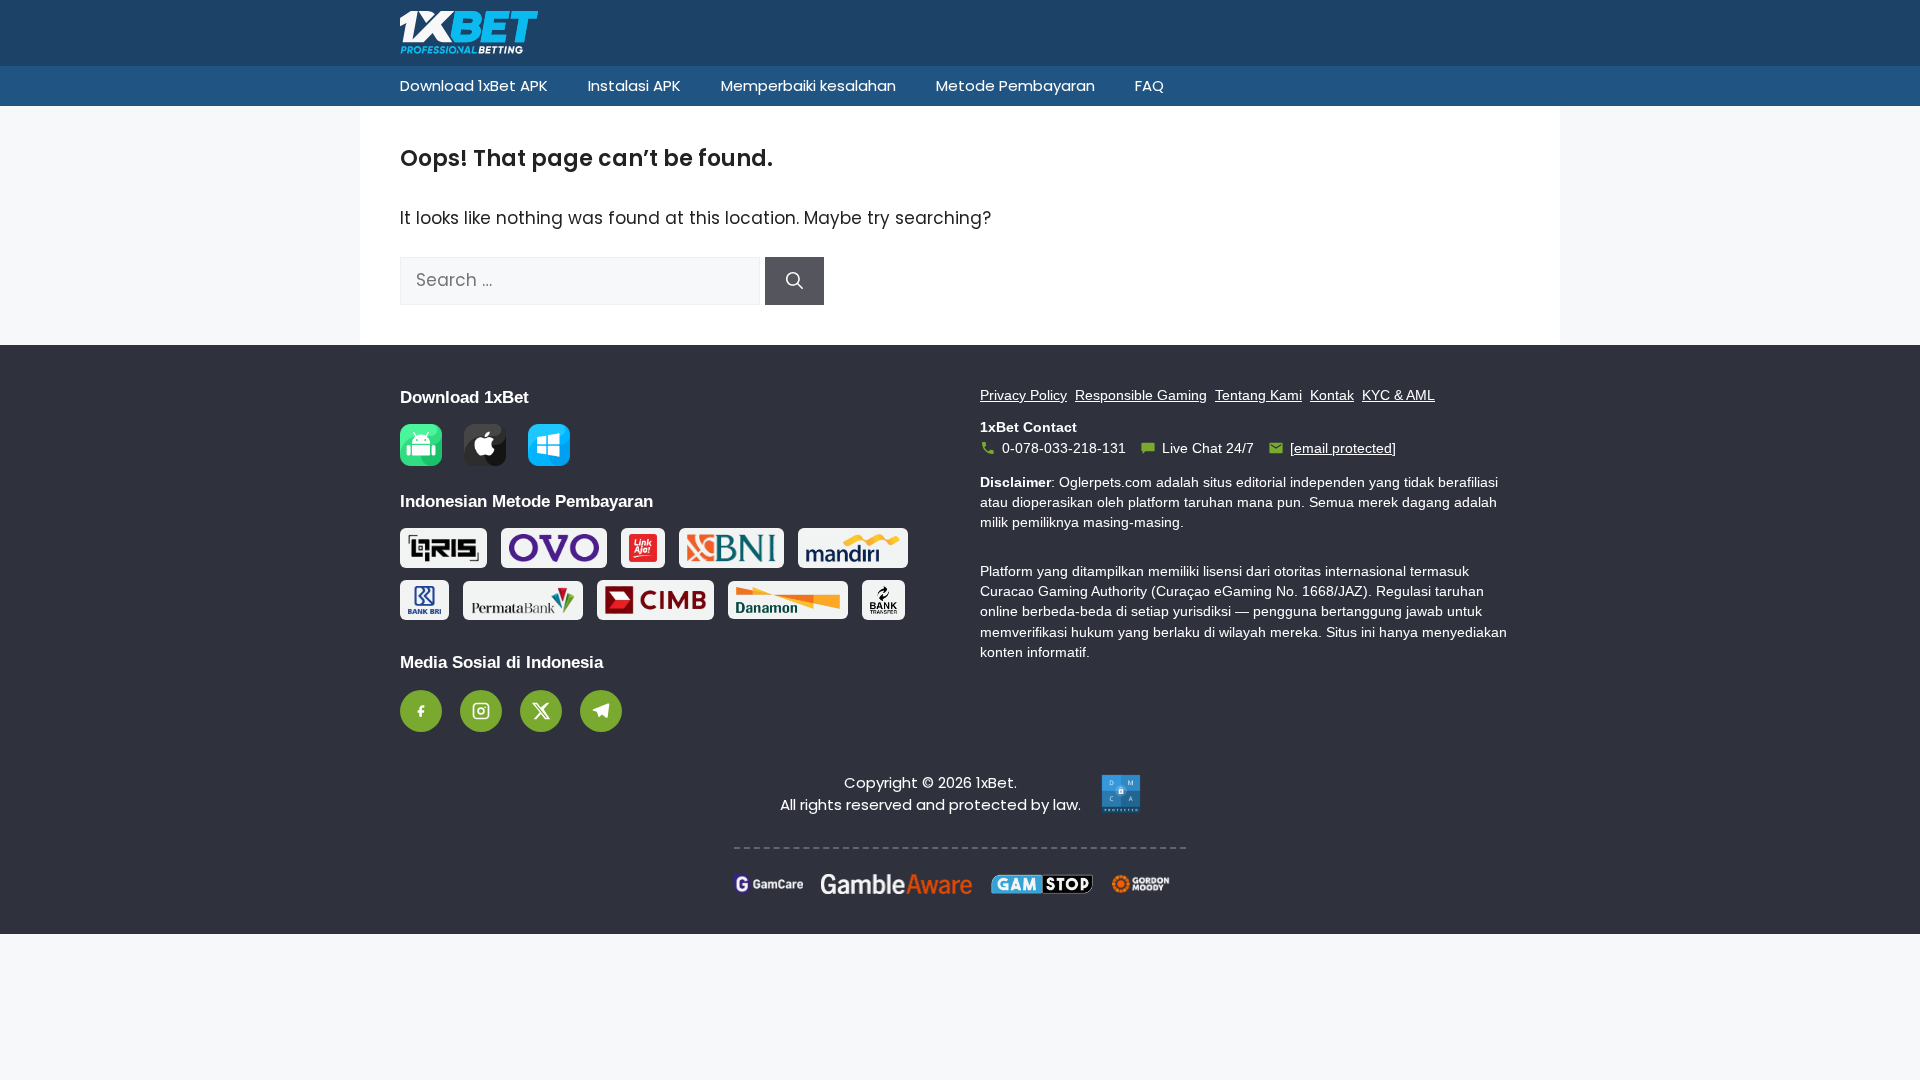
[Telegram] (601, 711)
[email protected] (1343, 448)
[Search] (794, 281)
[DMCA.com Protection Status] (1121, 794)
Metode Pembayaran (1015, 85)
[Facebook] (421, 711)
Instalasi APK (634, 85)
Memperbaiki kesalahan (808, 85)
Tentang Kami (1258, 395)
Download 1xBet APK (474, 85)
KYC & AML (1398, 395)
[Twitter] (541, 711)
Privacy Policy (1023, 395)
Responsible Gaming (1141, 395)
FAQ (1149, 85)
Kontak (1332, 395)
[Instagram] (481, 711)
